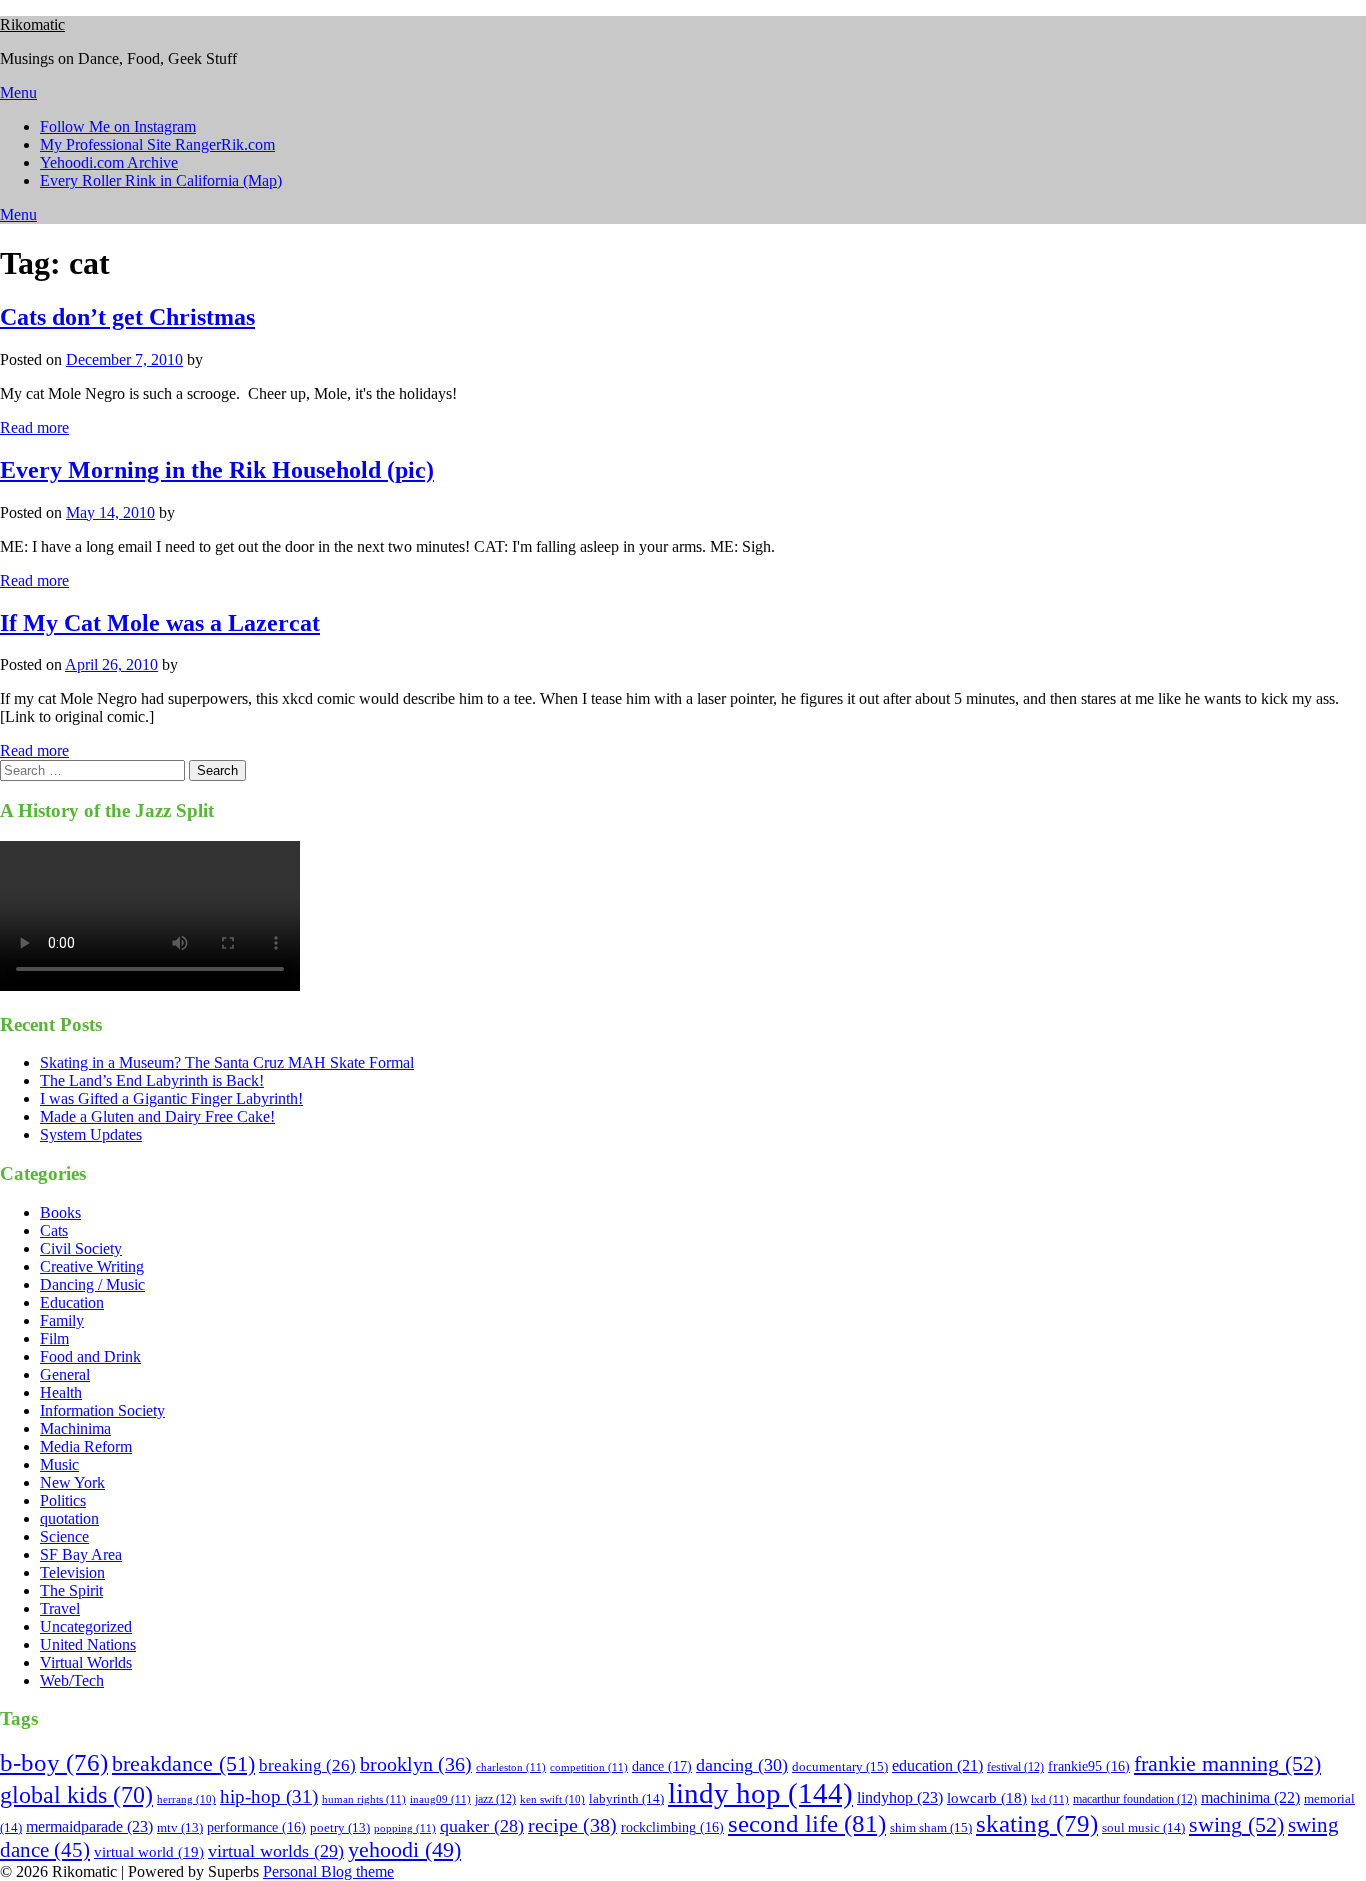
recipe (572, 1825)
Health (61, 1392)
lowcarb (987, 1798)
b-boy (54, 1762)
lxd (1050, 1799)
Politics (63, 1500)
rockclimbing (672, 1827)
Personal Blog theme (328, 1871)
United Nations (88, 1644)
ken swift (552, 1799)
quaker (482, 1826)
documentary (840, 1766)
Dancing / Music (92, 1284)
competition (589, 1767)
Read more (34, 427)
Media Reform (86, 1446)
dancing (742, 1765)
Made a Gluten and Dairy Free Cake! (157, 1116)
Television (72, 1572)
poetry (340, 1828)
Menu (18, 92)
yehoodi (404, 1850)
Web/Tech (72, 1680)
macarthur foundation (1135, 1799)
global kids (76, 1794)
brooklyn (416, 1764)
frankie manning (1227, 1763)
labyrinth (626, 1798)
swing (1236, 1824)
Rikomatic (32, 24)
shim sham (931, 1827)
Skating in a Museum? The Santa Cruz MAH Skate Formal (227, 1062)
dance (662, 1766)
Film (54, 1338)
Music (59, 1464)
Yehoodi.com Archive (109, 162)
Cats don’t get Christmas (127, 317)
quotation (69, 1518)
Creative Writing (92, 1266)
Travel (60, 1608)
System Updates (91, 1134)
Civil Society (81, 1248)
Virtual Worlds (86, 1662)
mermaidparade (89, 1826)
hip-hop (269, 1797)
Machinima (75, 1428)
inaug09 (440, 1799)
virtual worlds (276, 1851)
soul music (1143, 1827)
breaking (307, 1765)
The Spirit (71, 1590)
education (937, 1765)
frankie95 (1089, 1766)
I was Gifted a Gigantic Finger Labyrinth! (171, 1098)
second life (807, 1823)
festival (1015, 1767)
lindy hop (760, 1793)
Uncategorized (86, 1626)
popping (405, 1828)
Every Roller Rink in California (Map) (161, 180)
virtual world (149, 1852)
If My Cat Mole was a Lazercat (160, 623)
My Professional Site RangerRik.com (157, 144)
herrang (186, 1799)
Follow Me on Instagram (118, 126)
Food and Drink (90, 1356)
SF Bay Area (81, 1554)
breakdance (183, 1763)
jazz (495, 1799)
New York (72, 1482)
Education (72, 1302)
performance (256, 1827)
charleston (511, 1767)
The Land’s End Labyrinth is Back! (152, 1080)
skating (1037, 1823)
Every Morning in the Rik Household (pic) (217, 470)
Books (60, 1212)
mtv (180, 1828)
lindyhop (900, 1797)
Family (62, 1320)
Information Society (102, 1410)
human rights (364, 1799)
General (65, 1374)
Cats (54, 1230)
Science (64, 1536)
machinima (1250, 1797)
